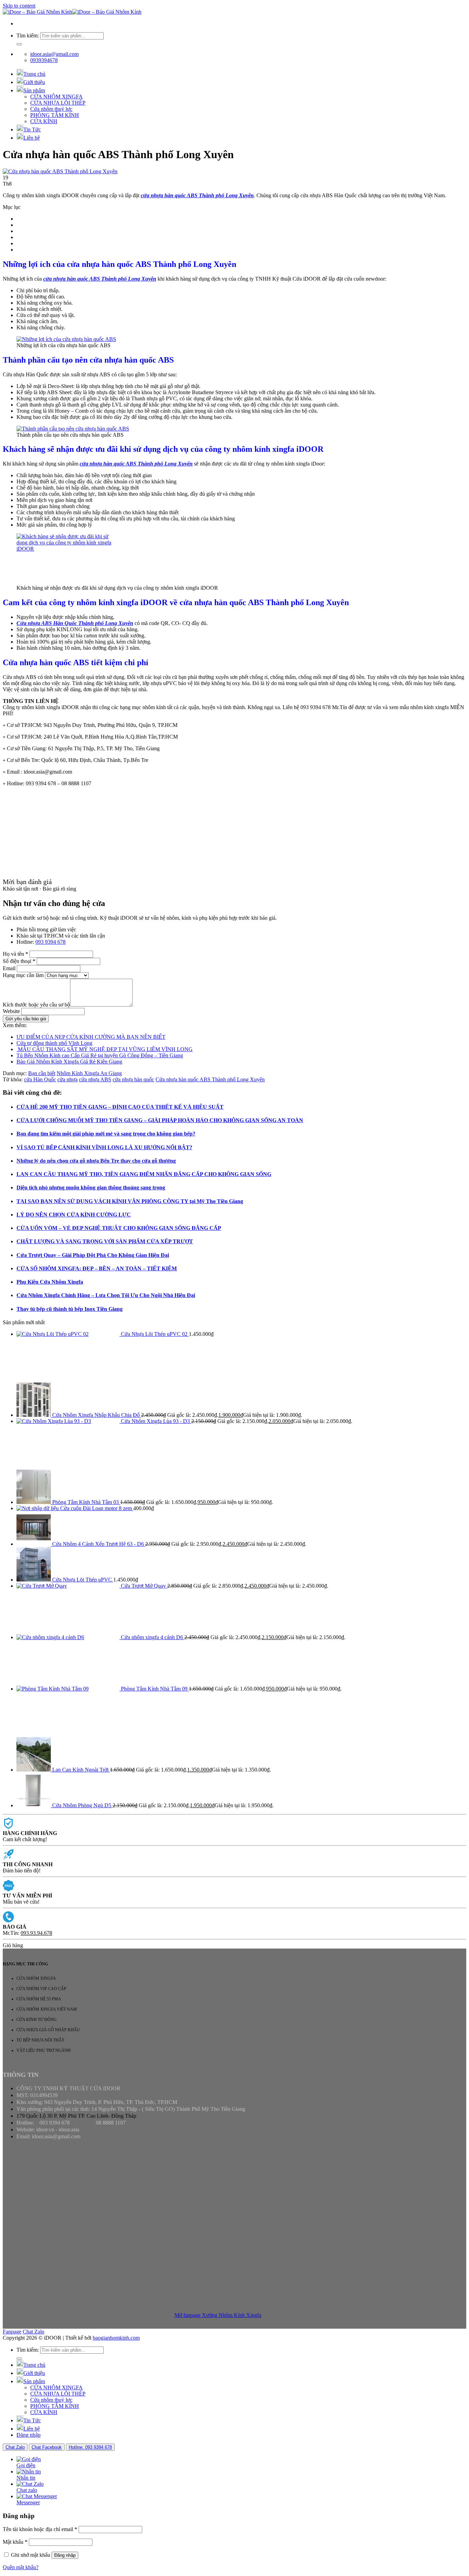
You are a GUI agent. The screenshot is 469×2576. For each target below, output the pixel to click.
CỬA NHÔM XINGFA (56, 97)
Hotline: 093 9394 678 (90, 2447)
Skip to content (19, 6)
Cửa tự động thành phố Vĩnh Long (54, 1043)
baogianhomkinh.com (116, 2338)
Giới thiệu (34, 82)
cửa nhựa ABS (95, 1079)
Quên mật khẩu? (21, 2567)
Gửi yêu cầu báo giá (26, 1019)
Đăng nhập (65, 2555)
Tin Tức (32, 130)
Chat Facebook (47, 2447)
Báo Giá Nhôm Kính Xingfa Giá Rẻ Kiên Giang (69, 1062)
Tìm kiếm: (28, 36)
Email (9, 968)
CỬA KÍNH (44, 121)
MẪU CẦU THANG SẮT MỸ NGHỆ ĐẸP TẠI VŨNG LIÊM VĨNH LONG (105, 1049)
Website (11, 1011)
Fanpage (12, 2332)
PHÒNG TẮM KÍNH (55, 115)
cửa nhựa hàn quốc (133, 1079)
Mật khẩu (15, 2542)
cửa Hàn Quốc (40, 1079)
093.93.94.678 (36, 1933)
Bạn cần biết (42, 1073)
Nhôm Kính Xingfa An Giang (89, 1073)
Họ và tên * (15, 954)
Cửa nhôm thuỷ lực (51, 109)
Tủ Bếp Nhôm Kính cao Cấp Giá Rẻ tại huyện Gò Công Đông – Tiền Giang (100, 1055)
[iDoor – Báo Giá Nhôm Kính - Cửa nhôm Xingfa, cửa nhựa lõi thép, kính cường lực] (72, 12)
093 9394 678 (50, 942)
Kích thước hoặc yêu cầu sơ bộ (36, 1005)
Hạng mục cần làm (23, 975)
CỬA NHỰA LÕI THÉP (58, 103)
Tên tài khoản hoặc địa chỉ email (40, 2529)
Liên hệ (32, 138)
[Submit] (19, 44)
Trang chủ (34, 74)
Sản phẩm (34, 90)
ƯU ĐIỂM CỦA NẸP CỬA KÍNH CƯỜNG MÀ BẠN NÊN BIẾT (91, 1037)
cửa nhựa (67, 1079)
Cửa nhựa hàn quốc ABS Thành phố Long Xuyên (210, 1079)
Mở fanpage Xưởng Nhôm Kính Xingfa (218, 2315)
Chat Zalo (33, 2332)
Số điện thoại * (19, 961)
